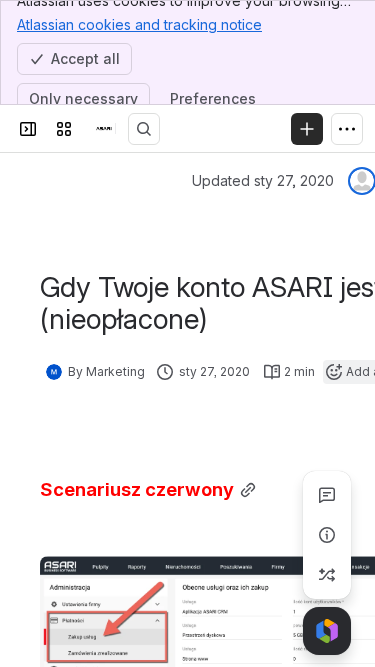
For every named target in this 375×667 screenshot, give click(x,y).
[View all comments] (327, 495)
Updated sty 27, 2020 (263, 180)
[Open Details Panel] (327, 535)
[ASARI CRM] (104, 129)
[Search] (144, 129)
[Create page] (327, 575)
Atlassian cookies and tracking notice (139, 24)
